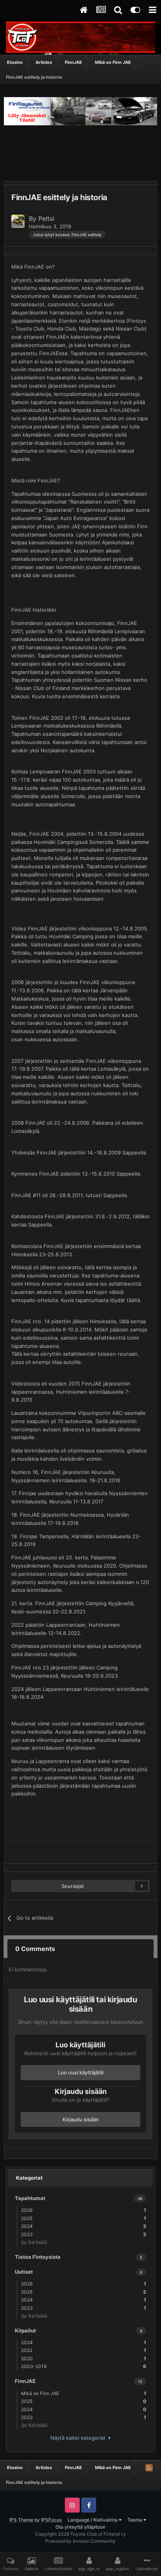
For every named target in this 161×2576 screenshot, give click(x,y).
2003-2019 (84, 2366)
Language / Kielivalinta (93, 2520)
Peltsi (46, 219)
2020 (84, 2358)
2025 (84, 2218)
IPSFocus (51, 2520)
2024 (84, 2226)
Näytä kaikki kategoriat (80, 2438)
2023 (84, 2234)
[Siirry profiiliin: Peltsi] (18, 221)
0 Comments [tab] (35, 1949)
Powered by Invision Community (80, 2541)
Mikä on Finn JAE (84, 2393)
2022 (84, 2350)
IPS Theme (21, 2520)
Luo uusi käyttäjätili (81, 2072)
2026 (84, 2210)
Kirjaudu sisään (81, 2119)
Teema (135, 2520)
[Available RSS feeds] (149, 2468)
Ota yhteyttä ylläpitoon (80, 2527)
